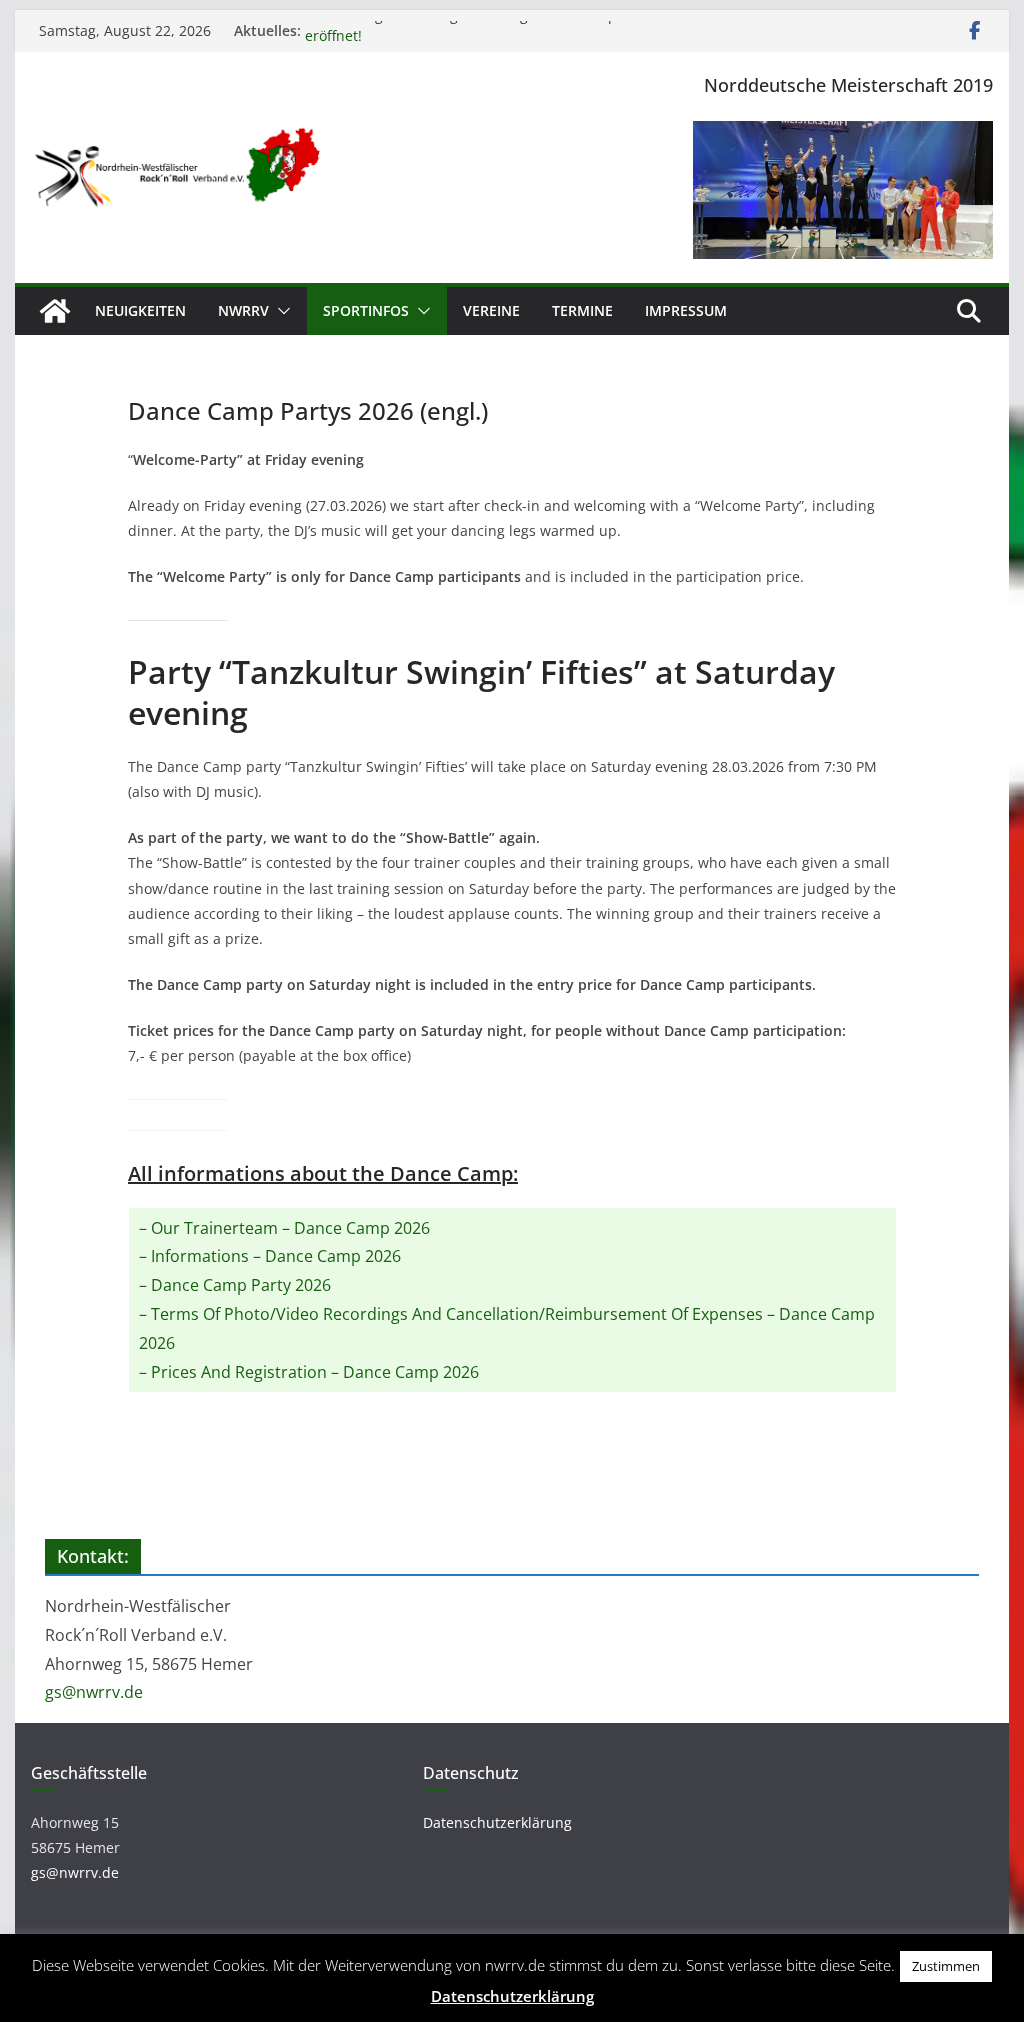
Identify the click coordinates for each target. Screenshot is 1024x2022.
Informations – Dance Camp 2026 (276, 1256)
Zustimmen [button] (946, 1966)
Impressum (686, 310)
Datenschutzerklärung (497, 1822)
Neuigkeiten (140, 310)
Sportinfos (366, 310)
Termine (582, 310)
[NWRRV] (55, 311)
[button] (280, 311)
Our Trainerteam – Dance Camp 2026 (290, 1228)
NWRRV (243, 310)
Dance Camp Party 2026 (241, 1285)
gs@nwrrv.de (94, 1692)
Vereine (491, 310)
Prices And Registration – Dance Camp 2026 (315, 1372)
